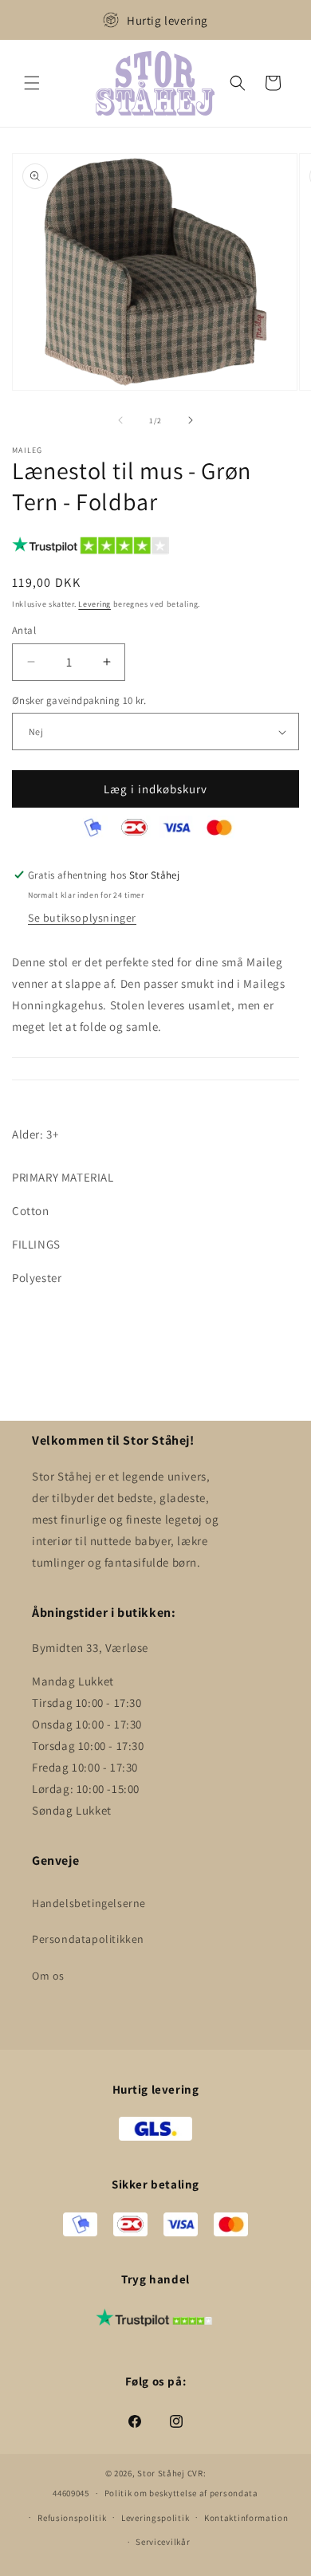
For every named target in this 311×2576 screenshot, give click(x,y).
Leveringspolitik (155, 2518)
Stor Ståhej (161, 2473)
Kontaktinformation (246, 2518)
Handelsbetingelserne (89, 1903)
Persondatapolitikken (88, 1939)
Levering (94, 604)
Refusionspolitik (72, 2518)
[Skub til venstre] (120, 420)
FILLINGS (36, 1244)
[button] (32, 83)
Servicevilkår (163, 2542)
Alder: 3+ (35, 1134)
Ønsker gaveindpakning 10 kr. (79, 700)
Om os (48, 1976)
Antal (24, 630)
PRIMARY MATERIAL (63, 1177)
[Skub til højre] (191, 420)
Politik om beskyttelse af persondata (181, 2493)
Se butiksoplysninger (82, 918)
